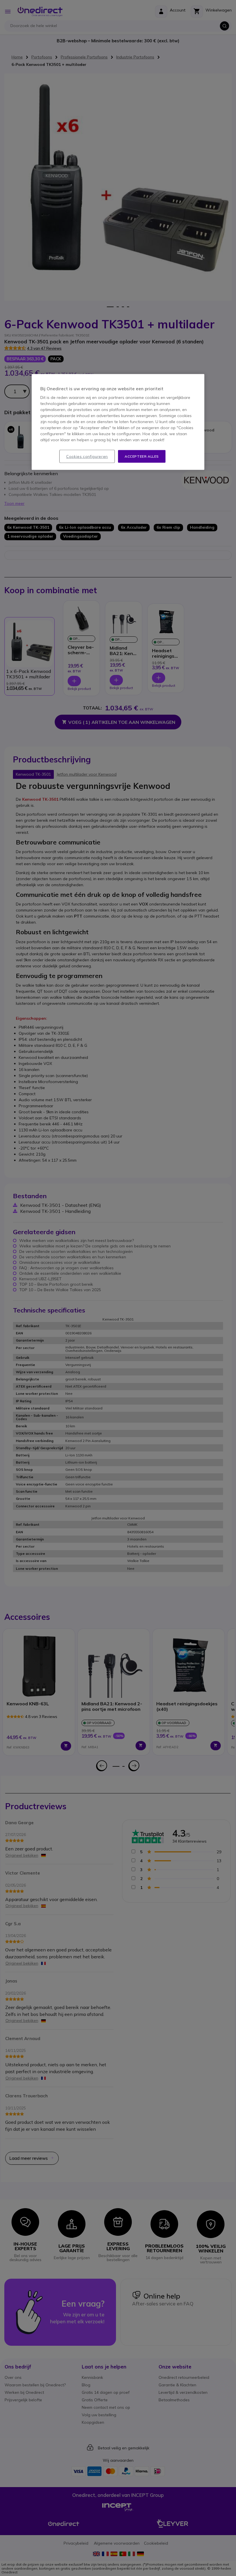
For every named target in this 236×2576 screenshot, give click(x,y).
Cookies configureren (87, 456)
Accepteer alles (142, 456)
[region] (118, 422)
